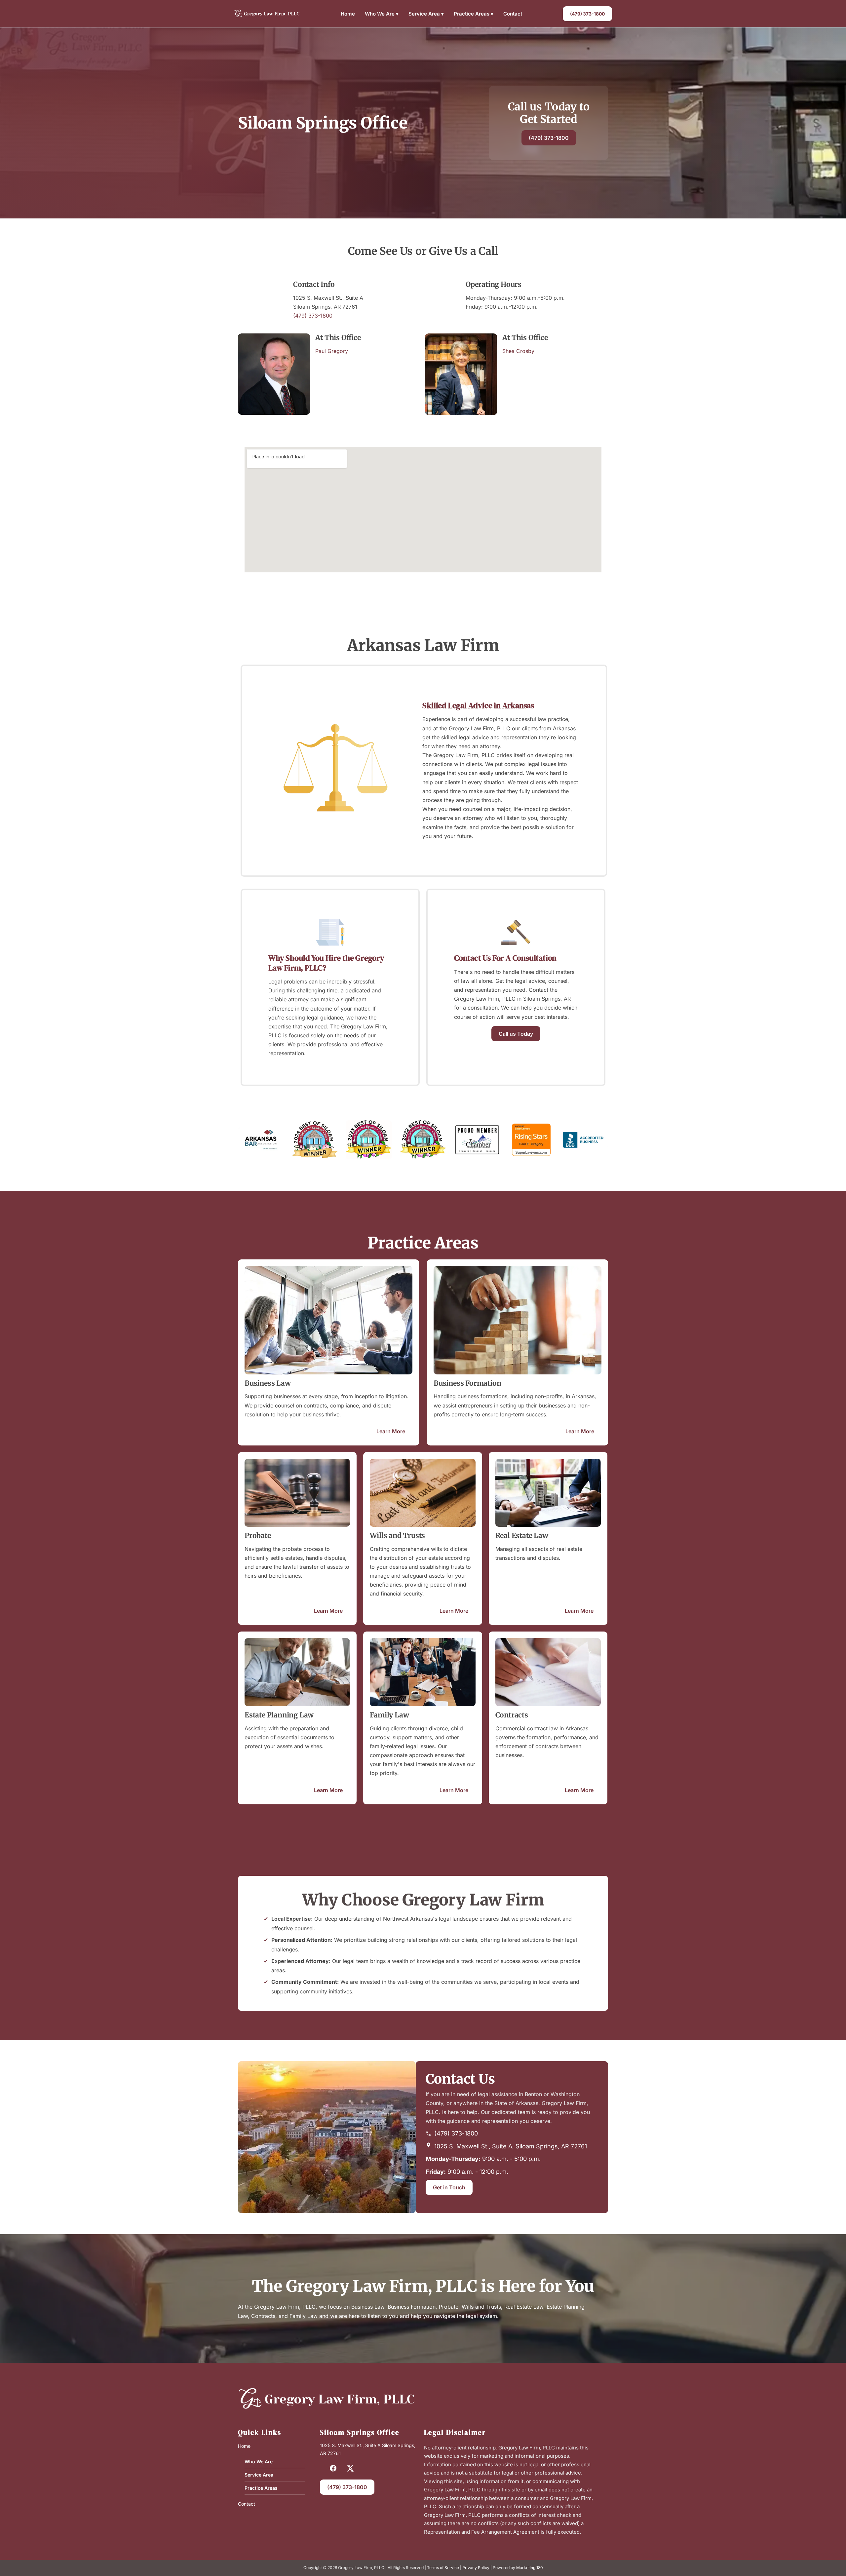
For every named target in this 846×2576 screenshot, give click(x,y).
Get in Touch (449, 2187)
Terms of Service (443, 2568)
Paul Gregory (332, 351)
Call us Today (516, 1034)
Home (348, 14)
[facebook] (333, 2468)
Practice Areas (474, 14)
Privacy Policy (476, 2568)
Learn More (391, 1431)
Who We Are (382, 14)
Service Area (426, 14)
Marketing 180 (530, 2568)
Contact (513, 14)
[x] (350, 2468)
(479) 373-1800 (587, 14)
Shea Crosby (518, 351)
